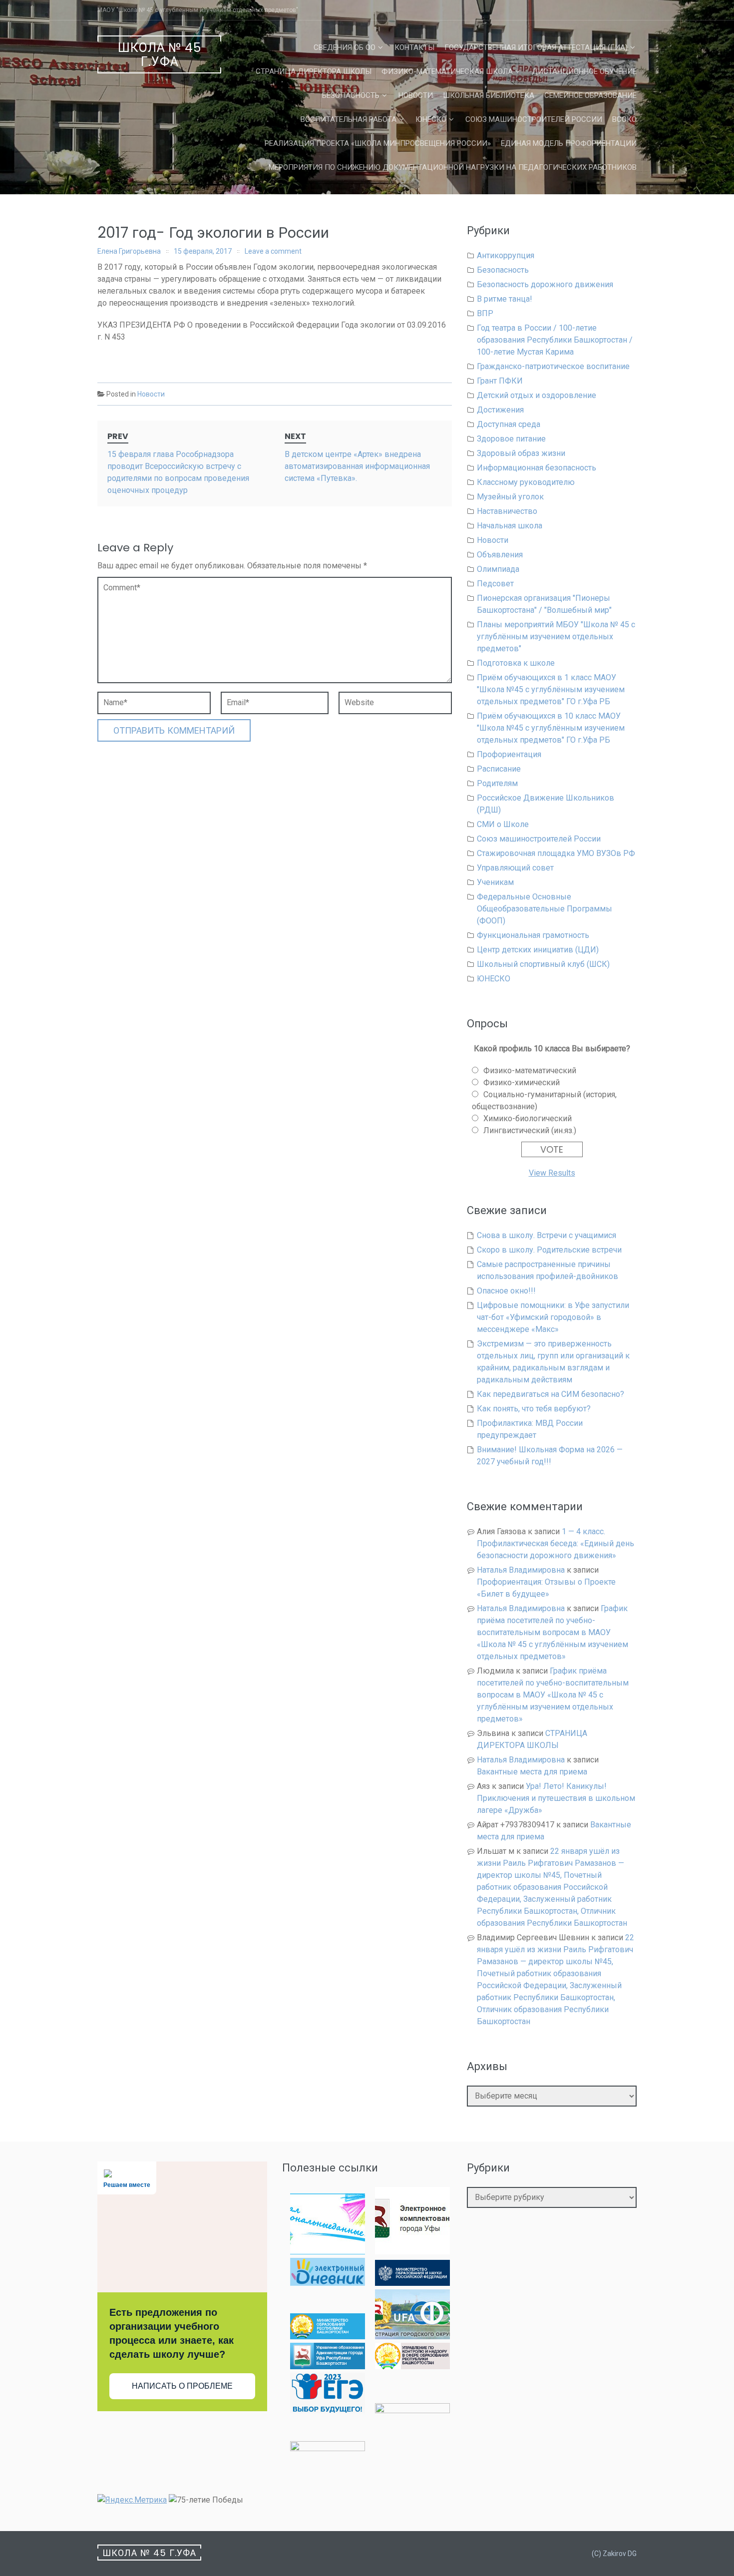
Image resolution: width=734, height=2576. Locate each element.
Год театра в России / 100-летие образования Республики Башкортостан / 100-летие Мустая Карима (555, 340)
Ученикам (495, 882)
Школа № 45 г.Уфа (160, 55)
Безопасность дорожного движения (545, 284)
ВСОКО (624, 119)
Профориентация (509, 754)
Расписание (499, 769)
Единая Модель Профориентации (569, 143)
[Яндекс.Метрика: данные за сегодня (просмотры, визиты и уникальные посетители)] (132, 2500)
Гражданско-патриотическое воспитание (553, 366)
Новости (416, 95)
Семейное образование (590, 95)
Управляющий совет (515, 868)
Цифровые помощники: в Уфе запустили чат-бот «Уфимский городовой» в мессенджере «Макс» (553, 1317)
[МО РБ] (328, 2337)
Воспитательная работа (349, 119)
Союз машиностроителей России (534, 119)
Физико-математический (530, 1071)
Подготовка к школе (516, 663)
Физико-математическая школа (447, 71)
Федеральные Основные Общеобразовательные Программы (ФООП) (545, 909)
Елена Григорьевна (129, 251)
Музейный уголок (510, 497)
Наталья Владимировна (521, 1570)
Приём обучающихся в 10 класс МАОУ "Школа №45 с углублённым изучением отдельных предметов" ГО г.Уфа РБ (551, 728)
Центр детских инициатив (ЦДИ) (538, 950)
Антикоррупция (506, 255)
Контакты (414, 47)
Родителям (497, 783)
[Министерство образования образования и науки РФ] (412, 2283)
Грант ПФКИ (500, 381)
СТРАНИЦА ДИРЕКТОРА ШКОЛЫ (314, 71)
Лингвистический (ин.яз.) (530, 1130)
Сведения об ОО (345, 47)
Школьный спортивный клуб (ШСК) (543, 964)
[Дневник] (328, 2283)
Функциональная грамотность (533, 935)
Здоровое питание (511, 439)
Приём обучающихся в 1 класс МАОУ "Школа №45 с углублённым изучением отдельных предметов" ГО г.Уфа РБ (551, 689)
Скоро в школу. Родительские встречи (549, 1250)
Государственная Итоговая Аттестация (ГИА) (536, 47)
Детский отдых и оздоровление (537, 395)
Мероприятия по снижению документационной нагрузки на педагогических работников (453, 167)
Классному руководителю (526, 482)
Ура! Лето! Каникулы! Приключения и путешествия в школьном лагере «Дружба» (556, 1798)
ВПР (485, 313)
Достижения (500, 410)
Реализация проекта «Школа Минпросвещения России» (378, 143)
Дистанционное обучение (584, 71)
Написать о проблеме (182, 2386)
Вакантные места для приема (532, 1772)
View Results (552, 1173)
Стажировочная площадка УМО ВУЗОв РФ (556, 853)
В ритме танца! (505, 299)
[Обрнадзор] (412, 2366)
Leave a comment (273, 251)
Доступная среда (509, 424)
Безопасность (351, 95)
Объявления (500, 555)
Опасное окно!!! (506, 1291)
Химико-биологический (528, 1118)
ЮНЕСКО (431, 119)
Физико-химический (522, 1082)
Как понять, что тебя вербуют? (534, 1409)
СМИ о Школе (503, 824)
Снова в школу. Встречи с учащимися (547, 1235)
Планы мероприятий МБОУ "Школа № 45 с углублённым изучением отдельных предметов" (556, 637)
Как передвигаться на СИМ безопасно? (550, 1394)
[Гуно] (328, 2366)
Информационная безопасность (537, 468)
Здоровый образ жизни (521, 453)
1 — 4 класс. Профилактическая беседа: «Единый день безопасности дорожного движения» (555, 1543)
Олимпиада (498, 569)
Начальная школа (510, 526)
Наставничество (507, 511)
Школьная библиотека (489, 95)
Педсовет (495, 584)
